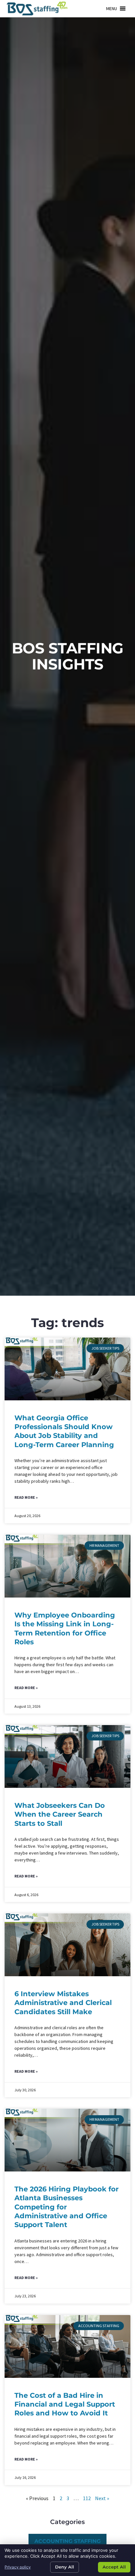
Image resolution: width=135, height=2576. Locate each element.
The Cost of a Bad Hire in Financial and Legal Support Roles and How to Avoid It (65, 2404)
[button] (112, 9)
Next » (102, 2498)
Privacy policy (18, 2567)
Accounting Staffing (67, 2541)
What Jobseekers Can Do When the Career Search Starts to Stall (60, 1814)
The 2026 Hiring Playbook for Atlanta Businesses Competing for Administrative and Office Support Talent (67, 2207)
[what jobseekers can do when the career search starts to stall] (67, 1756)
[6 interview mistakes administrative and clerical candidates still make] (67, 1945)
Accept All (114, 2567)
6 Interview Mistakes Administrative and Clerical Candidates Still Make (63, 2003)
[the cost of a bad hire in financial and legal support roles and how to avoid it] (67, 2346)
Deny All (65, 2567)
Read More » (26, 1497)
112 (87, 2498)
